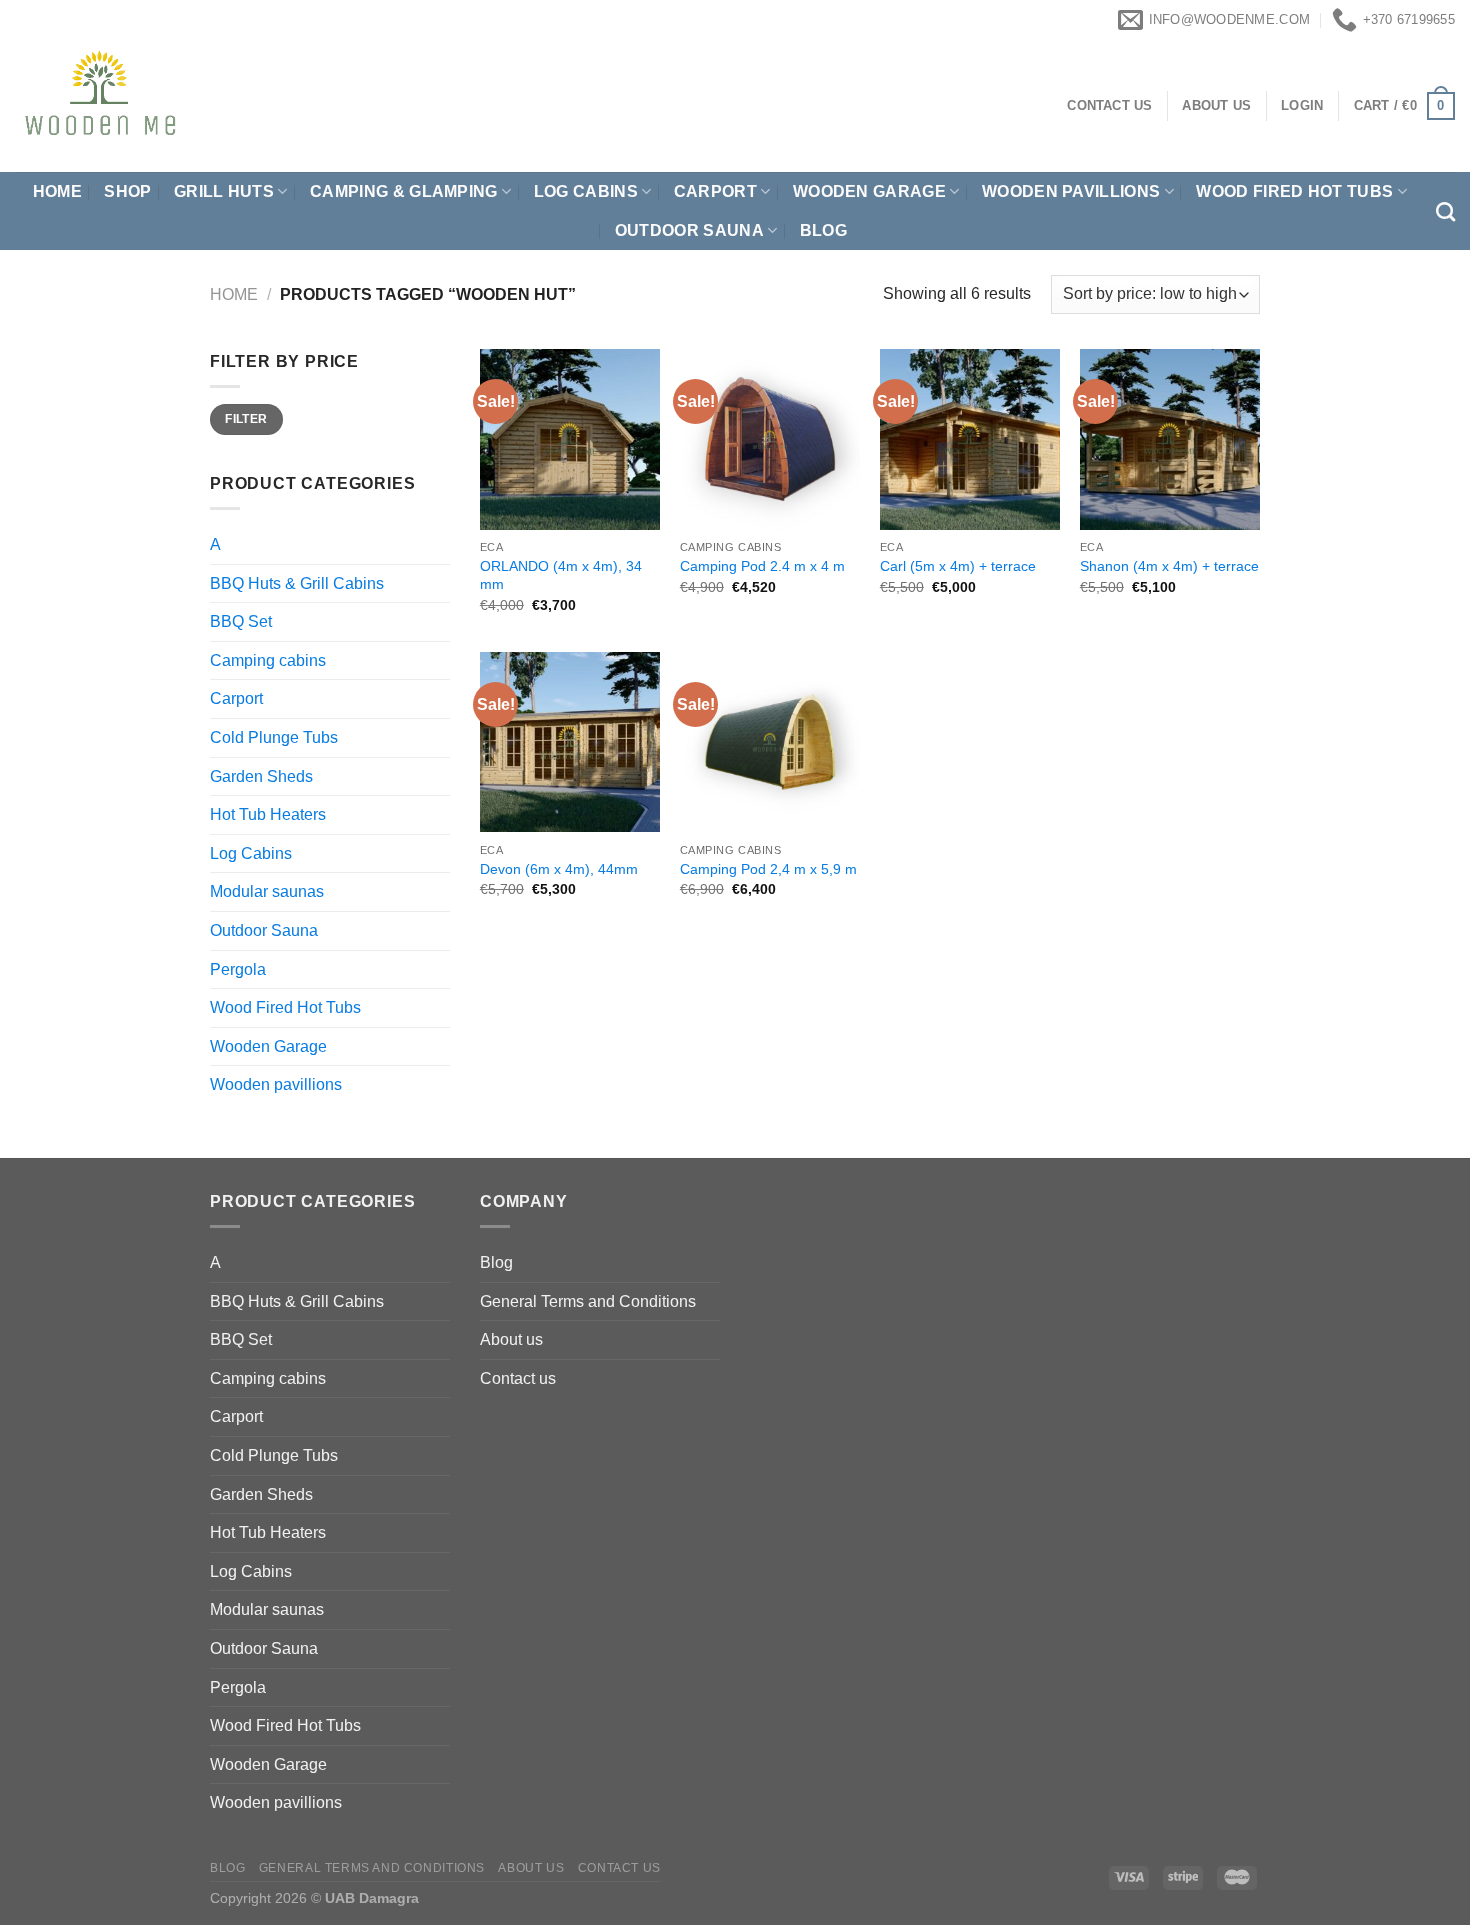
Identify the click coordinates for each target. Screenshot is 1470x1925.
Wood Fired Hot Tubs (1294, 191)
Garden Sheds (261, 776)
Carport (715, 191)
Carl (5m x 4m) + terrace (958, 566)
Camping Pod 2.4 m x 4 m (762, 566)
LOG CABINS (586, 191)
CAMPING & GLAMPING (404, 191)
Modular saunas (267, 891)
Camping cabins (268, 660)
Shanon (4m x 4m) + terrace (1169, 566)
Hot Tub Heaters (268, 814)
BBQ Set (241, 621)
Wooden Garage (869, 191)
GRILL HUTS (224, 191)
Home (57, 191)
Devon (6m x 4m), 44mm (559, 869)
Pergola (238, 969)
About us (511, 1339)
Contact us (518, 1378)
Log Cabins (251, 853)
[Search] (1445, 211)
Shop (127, 191)
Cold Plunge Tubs (274, 737)
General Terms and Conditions (588, 1301)
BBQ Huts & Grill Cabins (297, 583)
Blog (823, 230)
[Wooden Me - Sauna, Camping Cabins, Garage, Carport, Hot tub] (190, 106)
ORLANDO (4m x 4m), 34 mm (561, 575)
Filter (246, 419)
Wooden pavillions (1071, 191)
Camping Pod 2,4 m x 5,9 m (768, 869)
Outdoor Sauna (689, 230)
